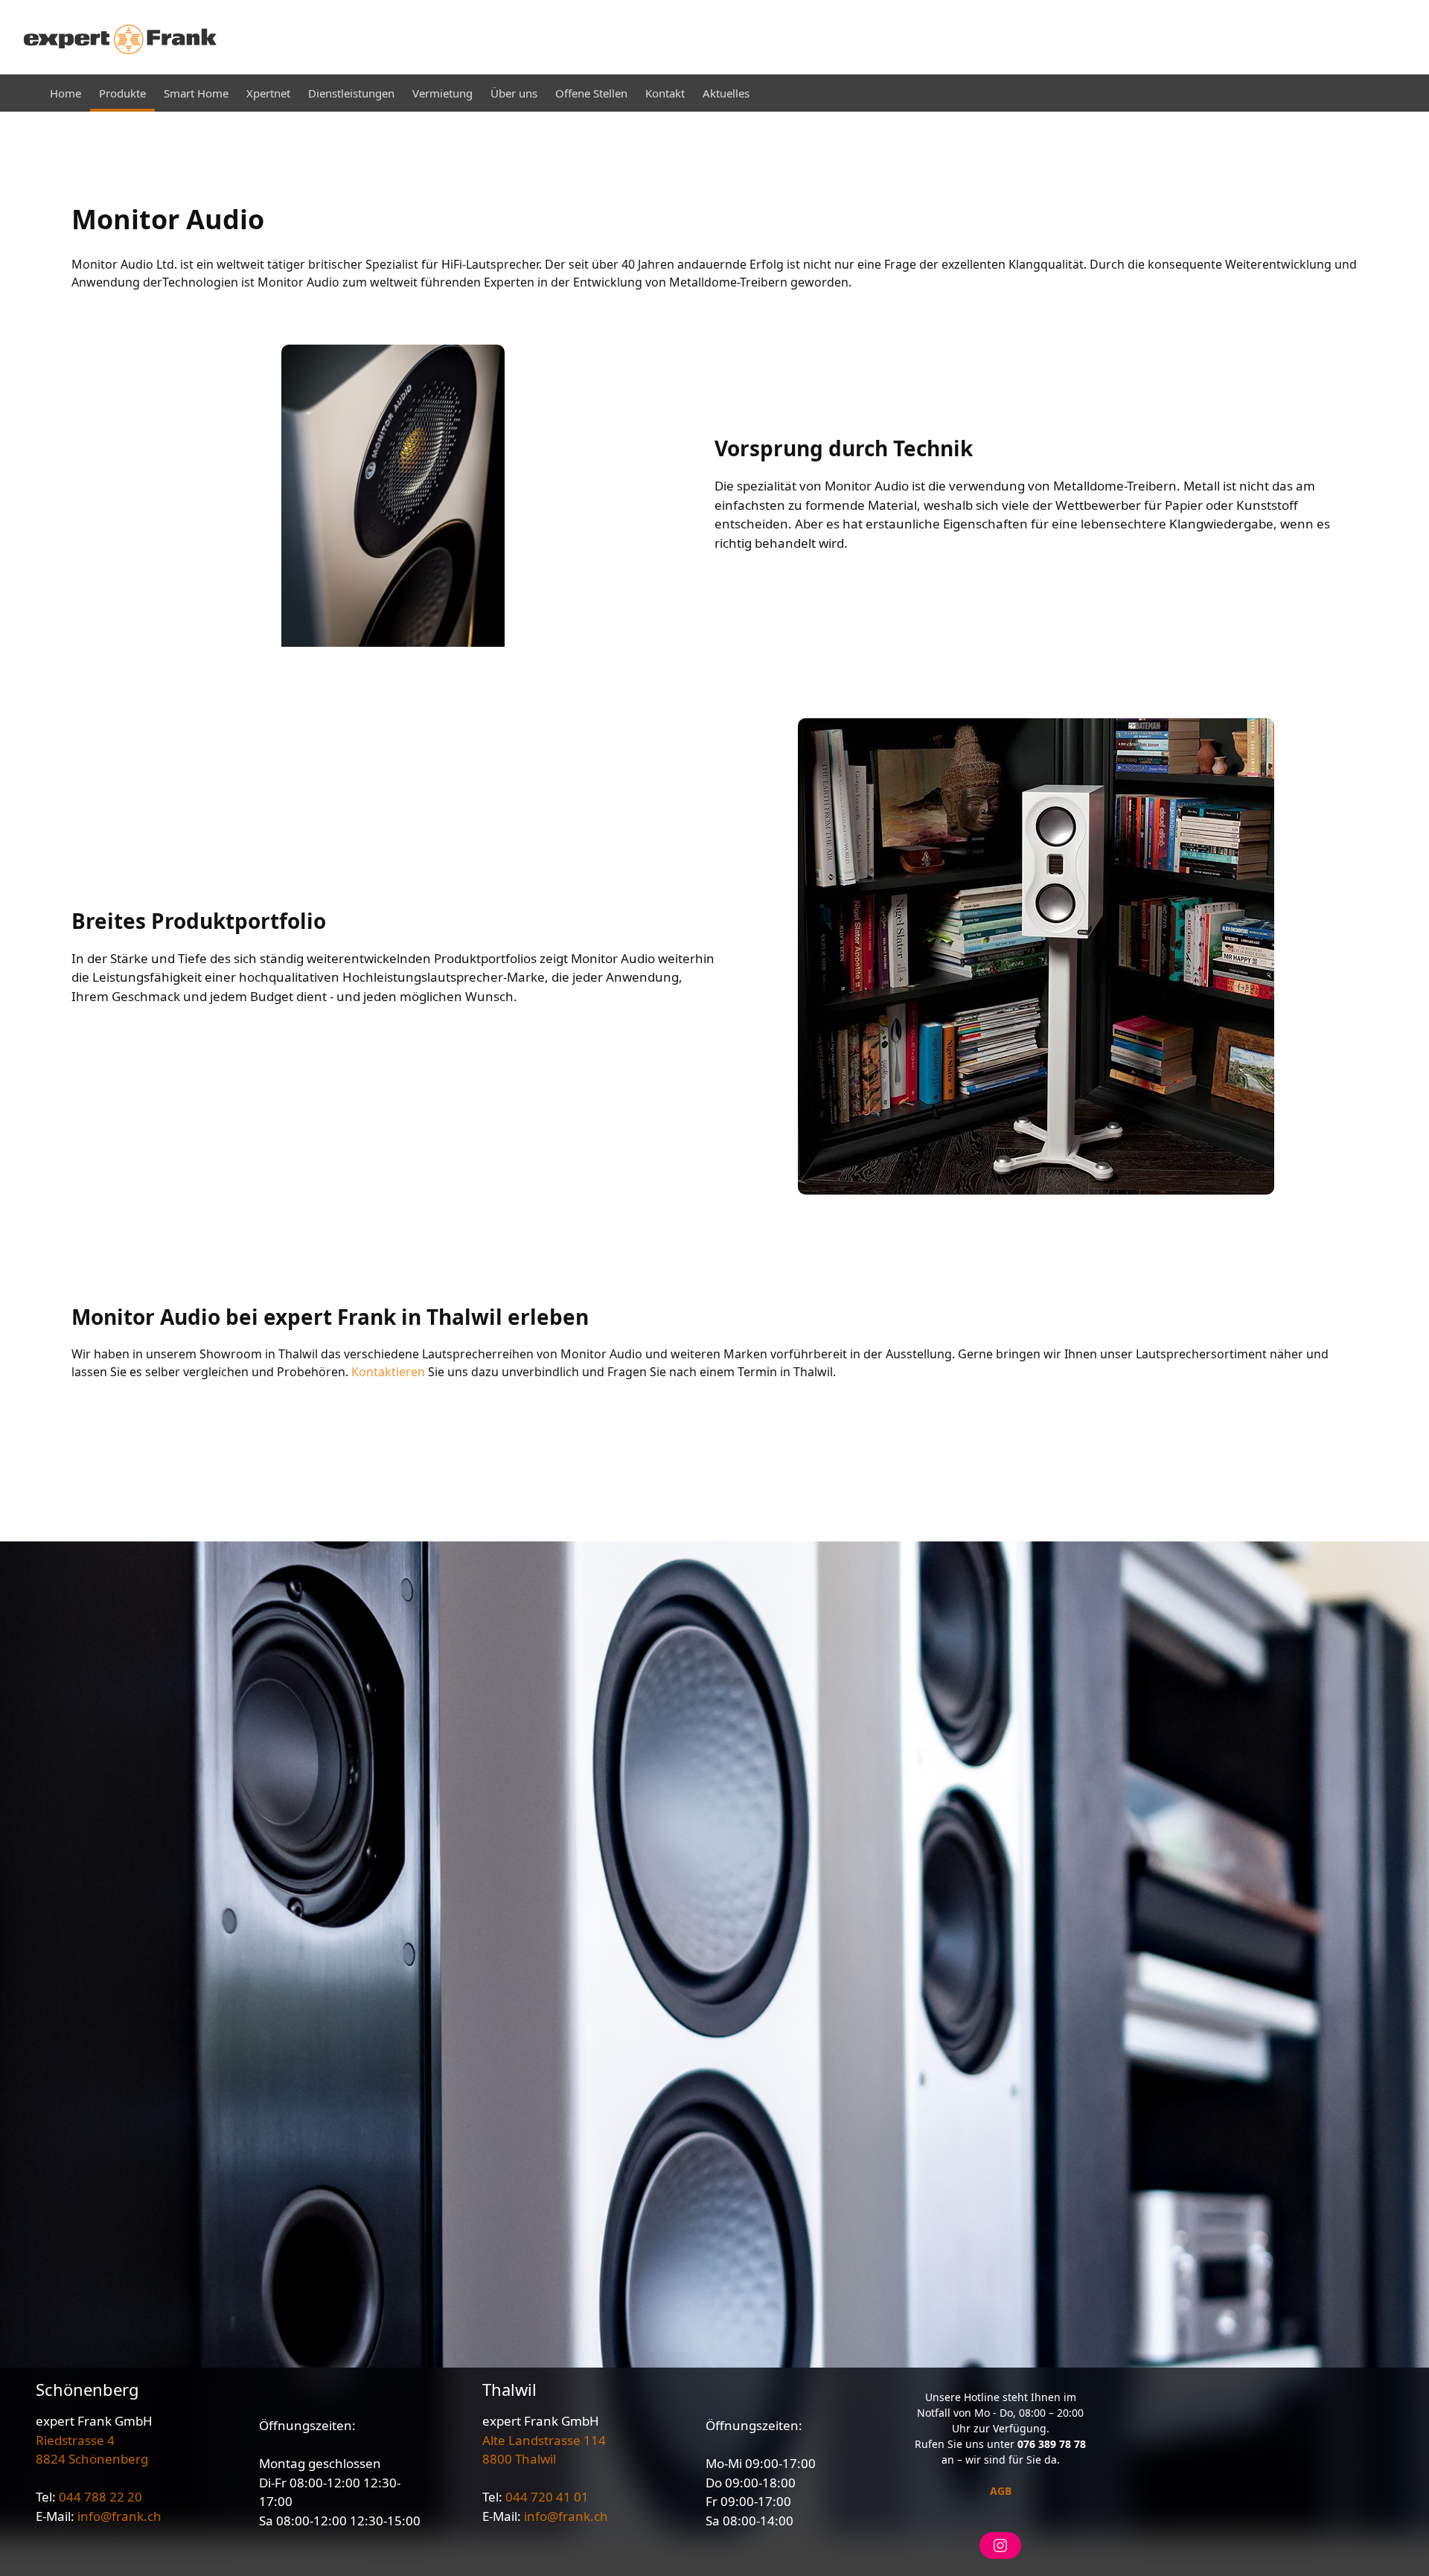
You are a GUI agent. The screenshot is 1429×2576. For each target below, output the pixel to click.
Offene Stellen (591, 93)
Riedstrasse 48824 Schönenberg (92, 2450)
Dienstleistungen (351, 93)
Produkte (122, 93)
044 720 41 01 (547, 2497)
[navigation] (714, 93)
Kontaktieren (388, 1372)
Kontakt (665, 93)
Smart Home (196, 93)
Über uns (514, 93)
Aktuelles (726, 93)
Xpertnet (268, 93)
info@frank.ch (119, 2516)
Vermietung (442, 93)
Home (65, 93)
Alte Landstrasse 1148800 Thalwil (544, 2450)
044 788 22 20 (100, 2497)
